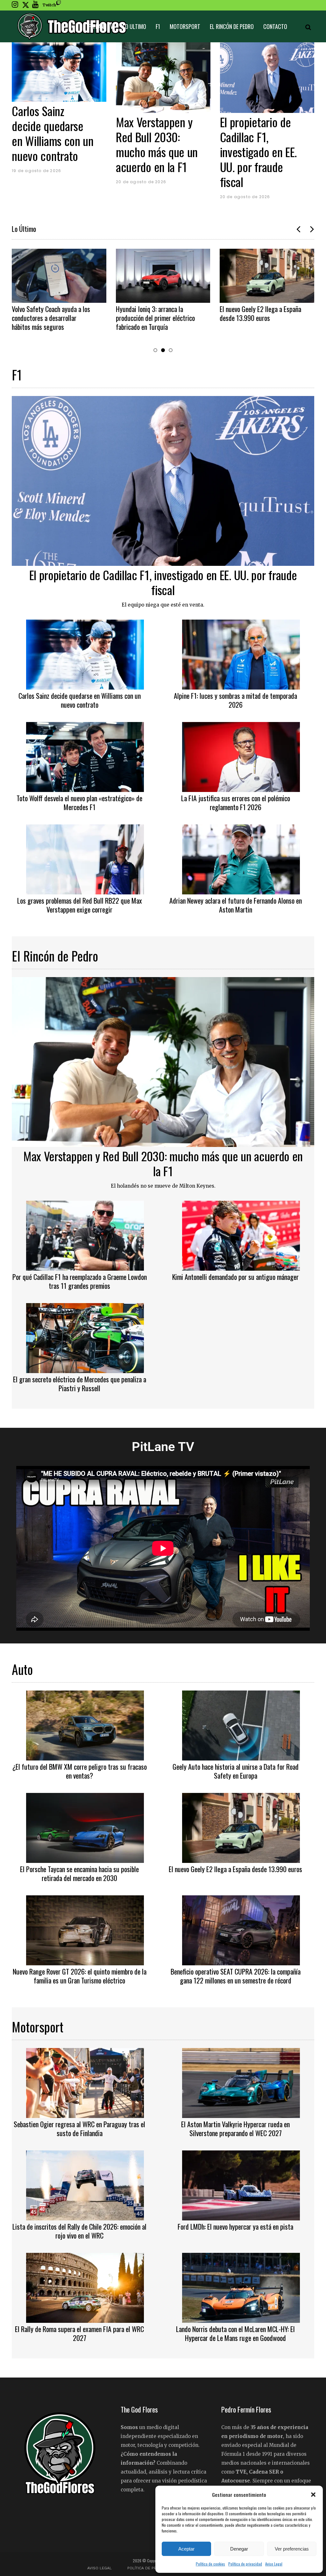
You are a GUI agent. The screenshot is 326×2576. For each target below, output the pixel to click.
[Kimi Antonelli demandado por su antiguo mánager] (241, 1235)
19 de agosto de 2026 (36, 171)
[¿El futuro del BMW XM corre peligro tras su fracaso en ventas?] (85, 1725)
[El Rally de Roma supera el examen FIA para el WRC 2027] (85, 2287)
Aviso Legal (274, 2564)
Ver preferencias (292, 2549)
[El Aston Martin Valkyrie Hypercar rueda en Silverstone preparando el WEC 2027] (241, 2082)
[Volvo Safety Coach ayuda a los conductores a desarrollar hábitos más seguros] (59, 276)
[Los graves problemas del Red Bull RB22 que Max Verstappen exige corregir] (85, 858)
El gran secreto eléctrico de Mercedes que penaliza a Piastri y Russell (80, 1384)
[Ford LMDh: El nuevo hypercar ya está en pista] (241, 2185)
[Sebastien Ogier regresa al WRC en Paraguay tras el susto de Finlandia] (85, 2082)
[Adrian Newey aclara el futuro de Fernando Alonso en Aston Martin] (241, 858)
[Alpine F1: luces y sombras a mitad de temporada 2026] (241, 654)
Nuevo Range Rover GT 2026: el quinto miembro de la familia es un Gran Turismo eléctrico (80, 1976)
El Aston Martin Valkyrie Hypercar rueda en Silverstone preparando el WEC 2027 (235, 2128)
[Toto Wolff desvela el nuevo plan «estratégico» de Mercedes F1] (85, 756)
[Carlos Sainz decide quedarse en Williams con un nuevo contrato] (59, 72)
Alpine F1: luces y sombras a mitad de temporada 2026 (235, 700)
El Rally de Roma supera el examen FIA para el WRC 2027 (79, 2333)
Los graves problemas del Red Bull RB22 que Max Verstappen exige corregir (80, 905)
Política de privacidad (245, 2564)
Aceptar (186, 2549)
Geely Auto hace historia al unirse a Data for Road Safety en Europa (236, 1771)
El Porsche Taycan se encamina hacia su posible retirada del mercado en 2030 (79, 1873)
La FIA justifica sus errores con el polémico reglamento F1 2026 (236, 802)
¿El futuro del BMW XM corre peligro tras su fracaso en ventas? (80, 1771)
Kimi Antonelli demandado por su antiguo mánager (235, 1277)
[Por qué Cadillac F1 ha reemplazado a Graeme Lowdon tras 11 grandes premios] (85, 1235)
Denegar (239, 2549)
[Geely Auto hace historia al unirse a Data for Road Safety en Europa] (241, 1725)
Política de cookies (210, 2564)
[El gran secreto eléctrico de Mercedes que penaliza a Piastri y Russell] (85, 1337)
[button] (313, 2495)
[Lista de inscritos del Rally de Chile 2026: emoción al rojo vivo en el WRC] (85, 2185)
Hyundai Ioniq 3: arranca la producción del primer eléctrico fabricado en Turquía (155, 318)
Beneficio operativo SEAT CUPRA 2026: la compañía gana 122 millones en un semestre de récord (236, 1976)
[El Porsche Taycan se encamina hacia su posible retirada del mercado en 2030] (85, 1827)
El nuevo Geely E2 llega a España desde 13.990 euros (260, 313)
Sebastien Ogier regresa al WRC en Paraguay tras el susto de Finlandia (79, 2128)
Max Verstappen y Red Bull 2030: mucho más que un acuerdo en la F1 (157, 144)
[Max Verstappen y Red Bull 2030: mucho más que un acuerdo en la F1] (163, 78)
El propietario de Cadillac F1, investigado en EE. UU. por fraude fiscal (259, 152)
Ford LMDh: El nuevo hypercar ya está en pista (235, 2226)
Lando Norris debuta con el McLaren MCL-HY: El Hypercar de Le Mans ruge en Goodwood (235, 2333)
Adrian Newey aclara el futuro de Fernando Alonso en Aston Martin (236, 905)
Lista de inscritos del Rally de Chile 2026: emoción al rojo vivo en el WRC (79, 2231)
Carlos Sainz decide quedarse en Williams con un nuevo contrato (53, 133)
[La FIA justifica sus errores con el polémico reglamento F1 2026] (241, 756)
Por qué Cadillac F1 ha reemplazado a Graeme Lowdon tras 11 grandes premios (80, 1281)
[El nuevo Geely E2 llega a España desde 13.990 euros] (267, 276)
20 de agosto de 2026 (141, 182)
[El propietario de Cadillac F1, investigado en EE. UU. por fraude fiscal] (267, 78)
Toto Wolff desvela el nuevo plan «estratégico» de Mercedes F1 (79, 802)
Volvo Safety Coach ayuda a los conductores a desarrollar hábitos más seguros (51, 318)
